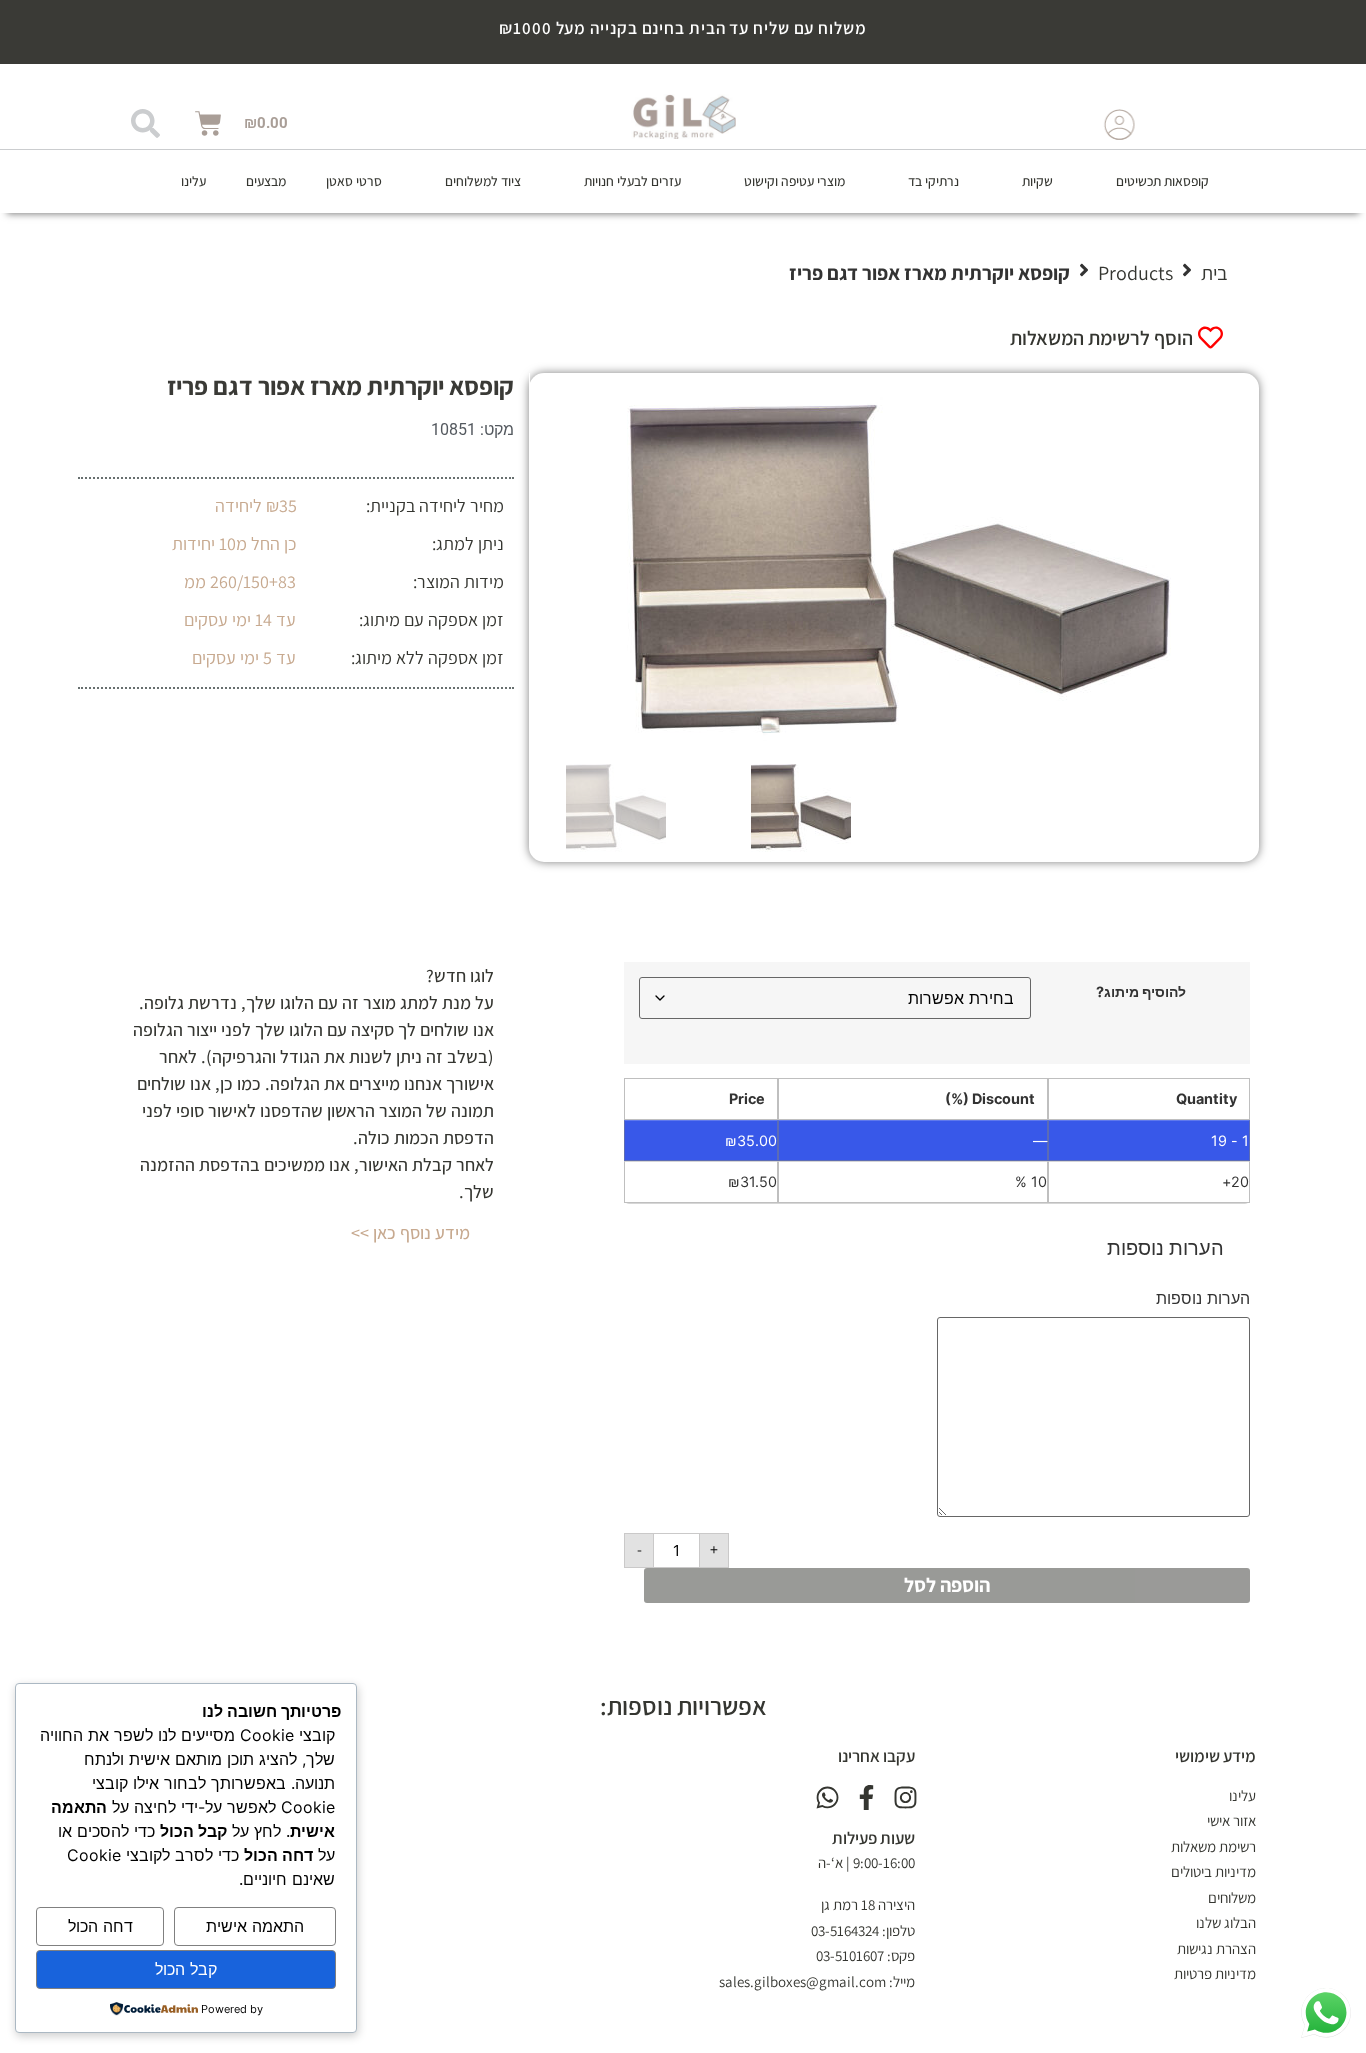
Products (1135, 273)
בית (1214, 273)
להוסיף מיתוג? (1141, 992)
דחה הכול (100, 1926)
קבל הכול (186, 1969)
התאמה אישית (255, 1926)
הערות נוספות (1203, 1298)
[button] (1151, 181)
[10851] (894, 564)
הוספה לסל (947, 1585)
